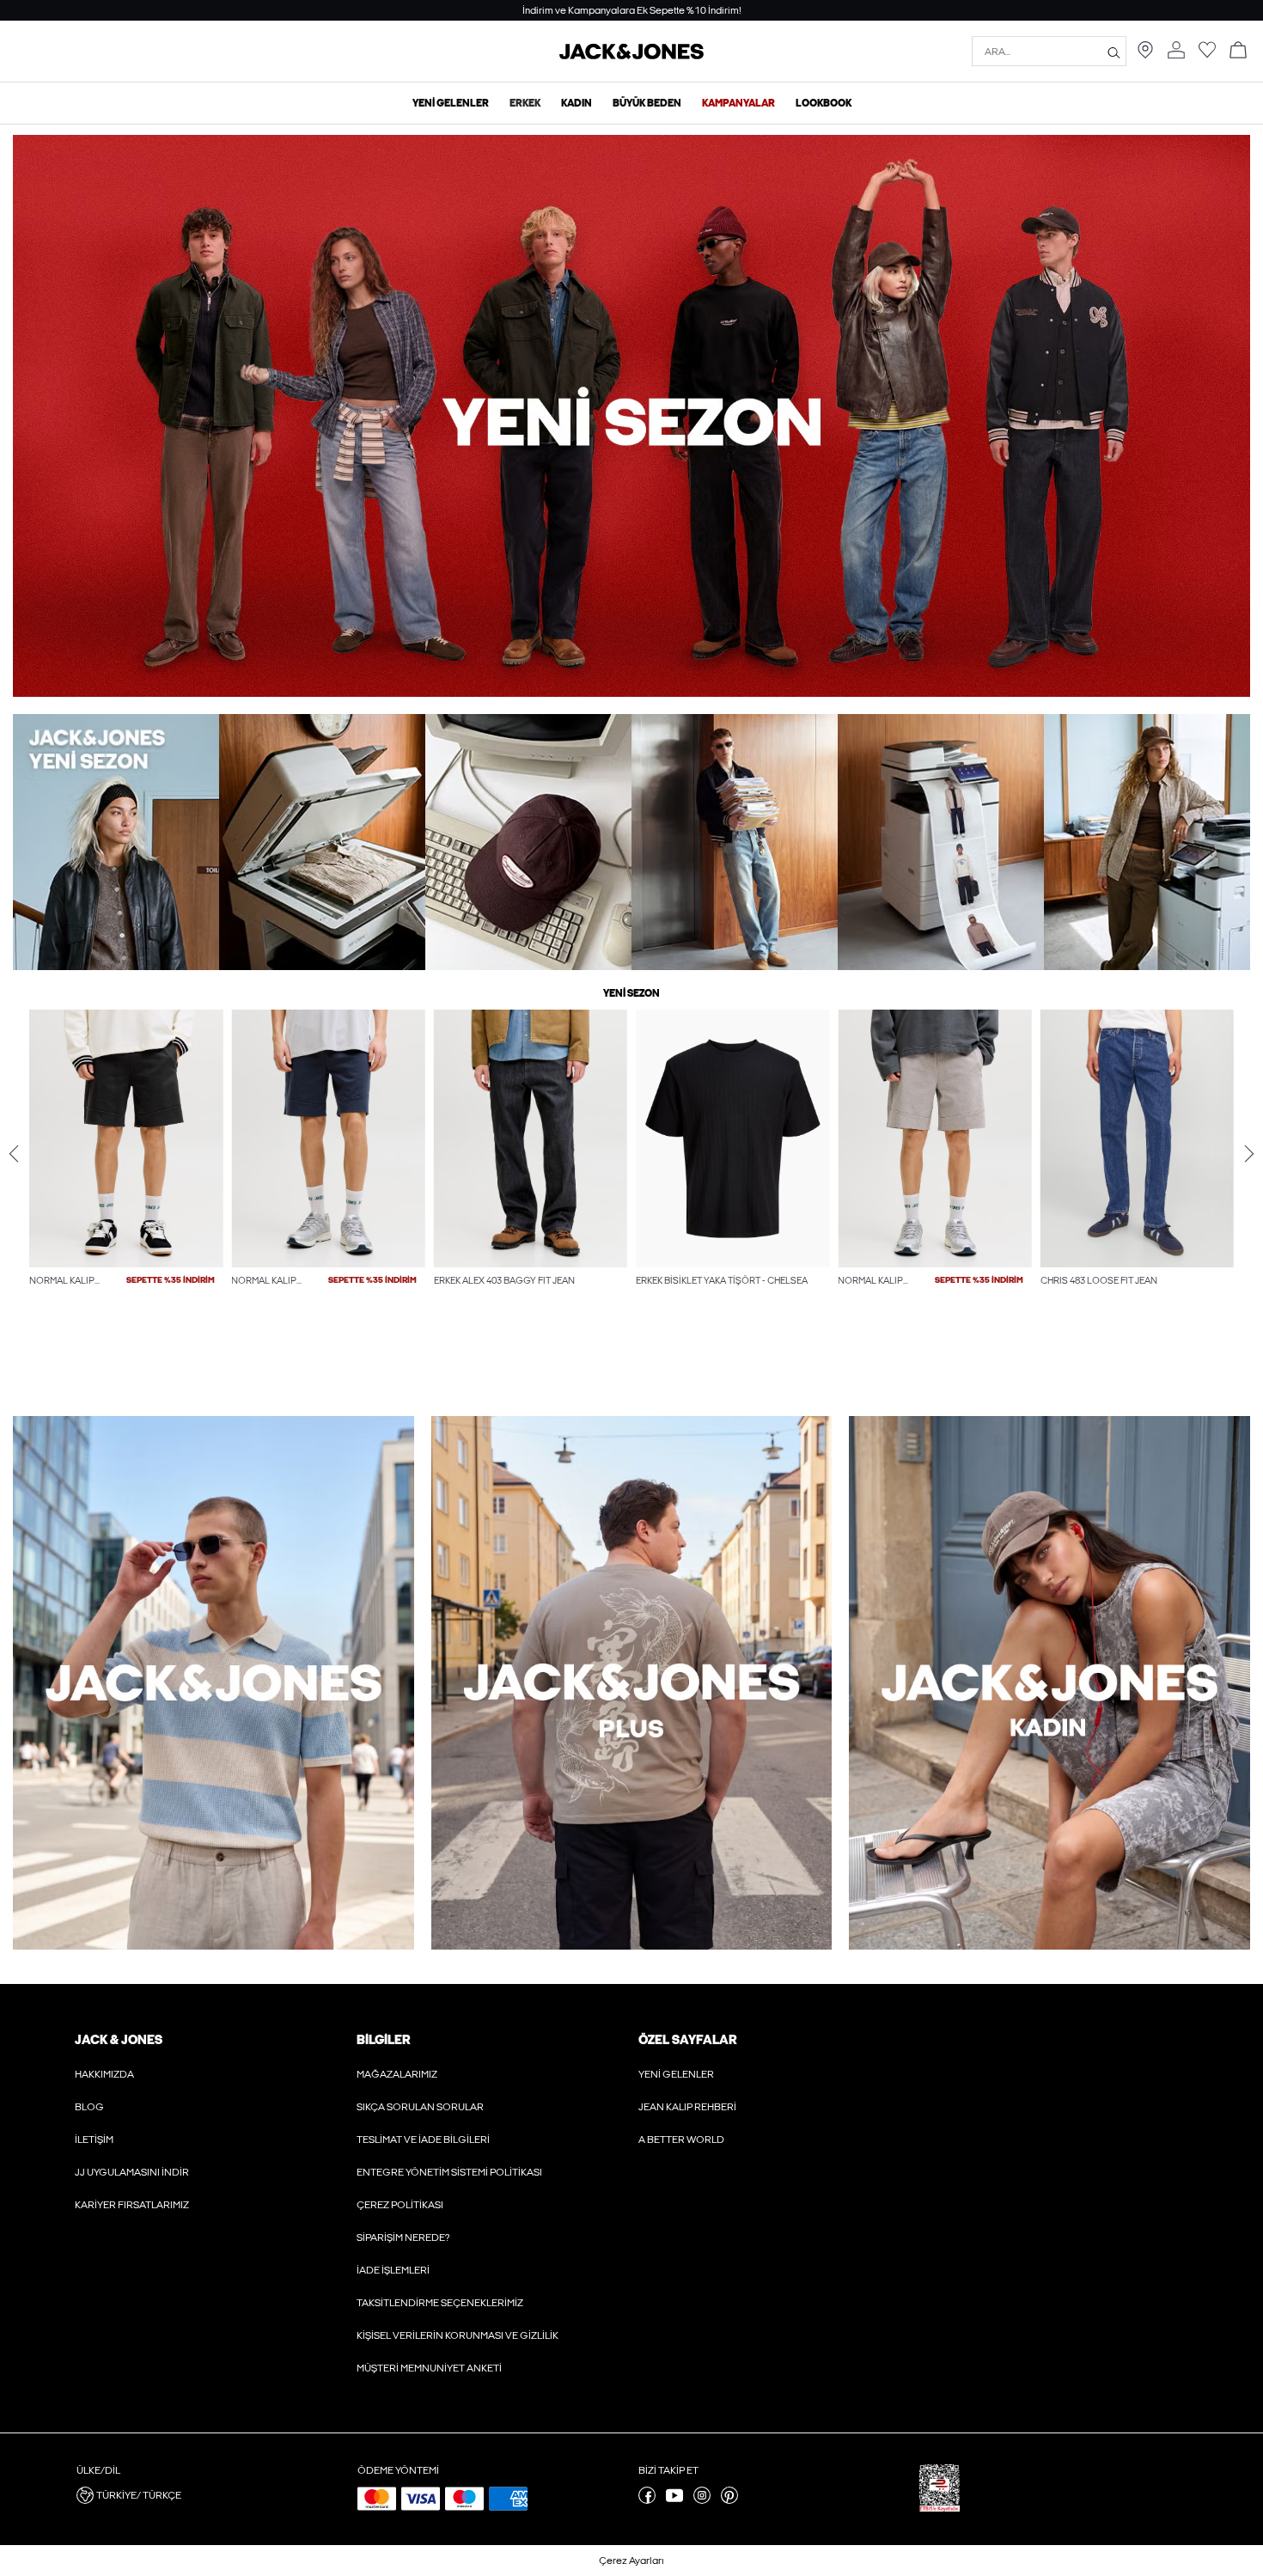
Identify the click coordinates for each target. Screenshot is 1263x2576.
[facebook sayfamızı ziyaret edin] (647, 2500)
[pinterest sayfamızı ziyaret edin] (729, 2500)
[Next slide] (1249, 1154)
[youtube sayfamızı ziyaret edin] (674, 2500)
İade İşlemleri (393, 2270)
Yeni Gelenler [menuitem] (451, 103)
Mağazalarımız (397, 2074)
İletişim (94, 2140)
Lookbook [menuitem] (824, 103)
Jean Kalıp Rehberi (687, 2107)
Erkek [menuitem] (525, 103)
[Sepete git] (1238, 51)
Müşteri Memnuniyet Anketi (429, 2368)
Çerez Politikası (400, 2205)
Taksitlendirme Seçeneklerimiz (440, 2303)
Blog (89, 2107)
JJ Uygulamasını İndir (132, 2172)
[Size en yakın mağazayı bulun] (1145, 55)
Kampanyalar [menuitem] (738, 103)
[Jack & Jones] (631, 56)
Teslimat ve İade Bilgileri (423, 2140)
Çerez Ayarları (631, 2561)
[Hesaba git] (1176, 51)
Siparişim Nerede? (403, 2237)
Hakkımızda (104, 2074)
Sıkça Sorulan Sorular (420, 2107)
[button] (126, 1138)
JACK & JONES (119, 2040)
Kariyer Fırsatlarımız (132, 2205)
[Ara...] (1114, 52)
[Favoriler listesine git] (1207, 55)
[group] (126, 1184)
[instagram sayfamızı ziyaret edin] (702, 2500)
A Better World (681, 2140)
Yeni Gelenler (676, 2074)
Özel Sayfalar (687, 2040)
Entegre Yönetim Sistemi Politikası (449, 2172)
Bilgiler (383, 2040)
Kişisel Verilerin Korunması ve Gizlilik (458, 2335)
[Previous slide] (14, 1154)
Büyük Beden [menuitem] (647, 103)
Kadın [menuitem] (577, 103)
